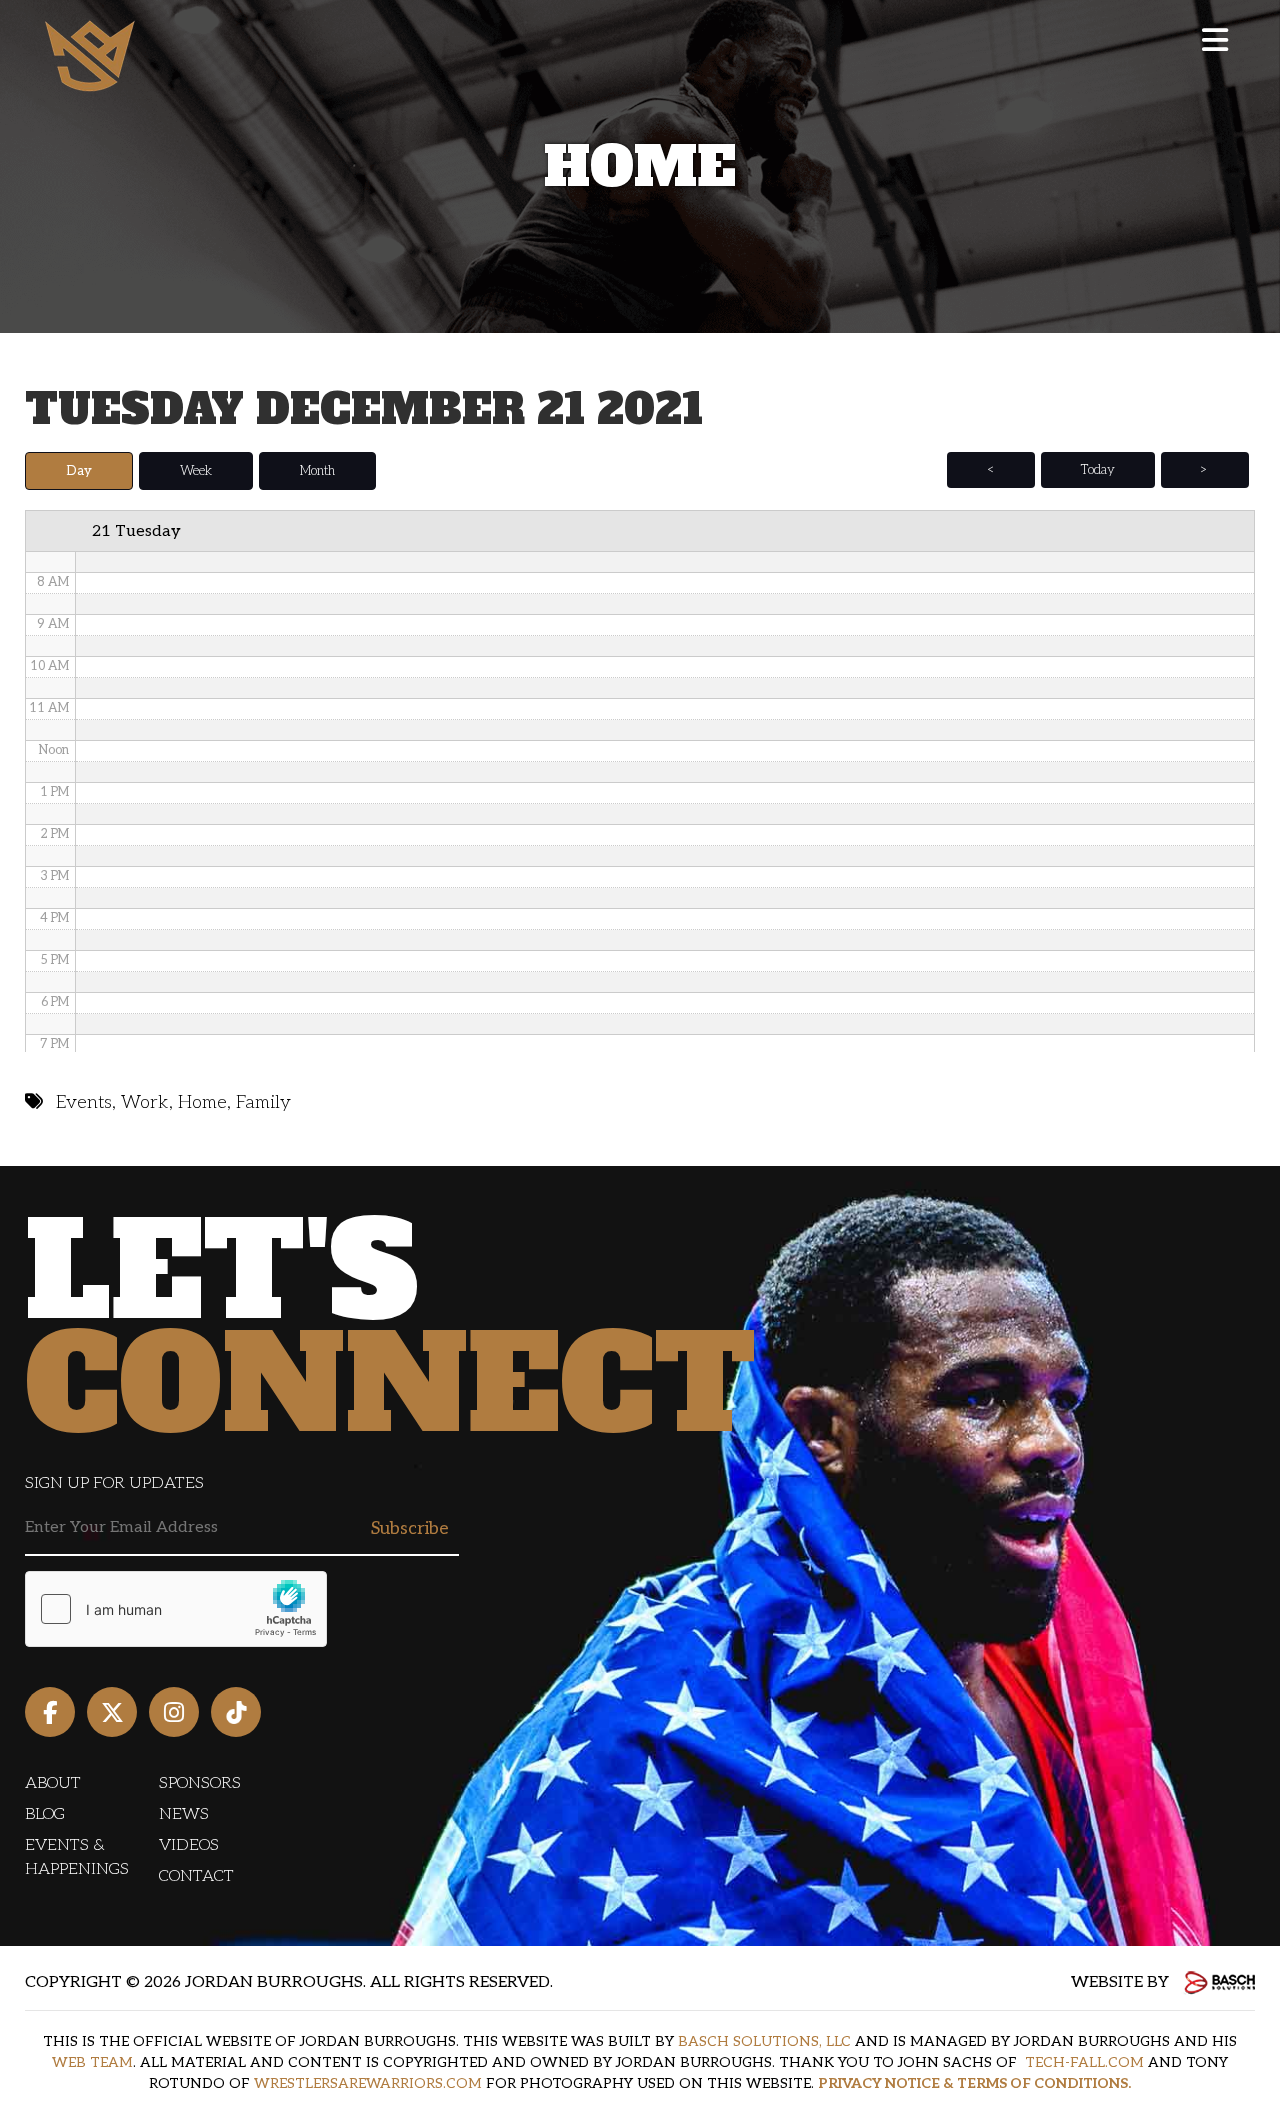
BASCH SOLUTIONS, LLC (764, 2041)
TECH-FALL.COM (1084, 2062)
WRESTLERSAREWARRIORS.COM (368, 2083)
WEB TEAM (92, 2062)
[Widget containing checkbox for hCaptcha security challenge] (176, 1609)
